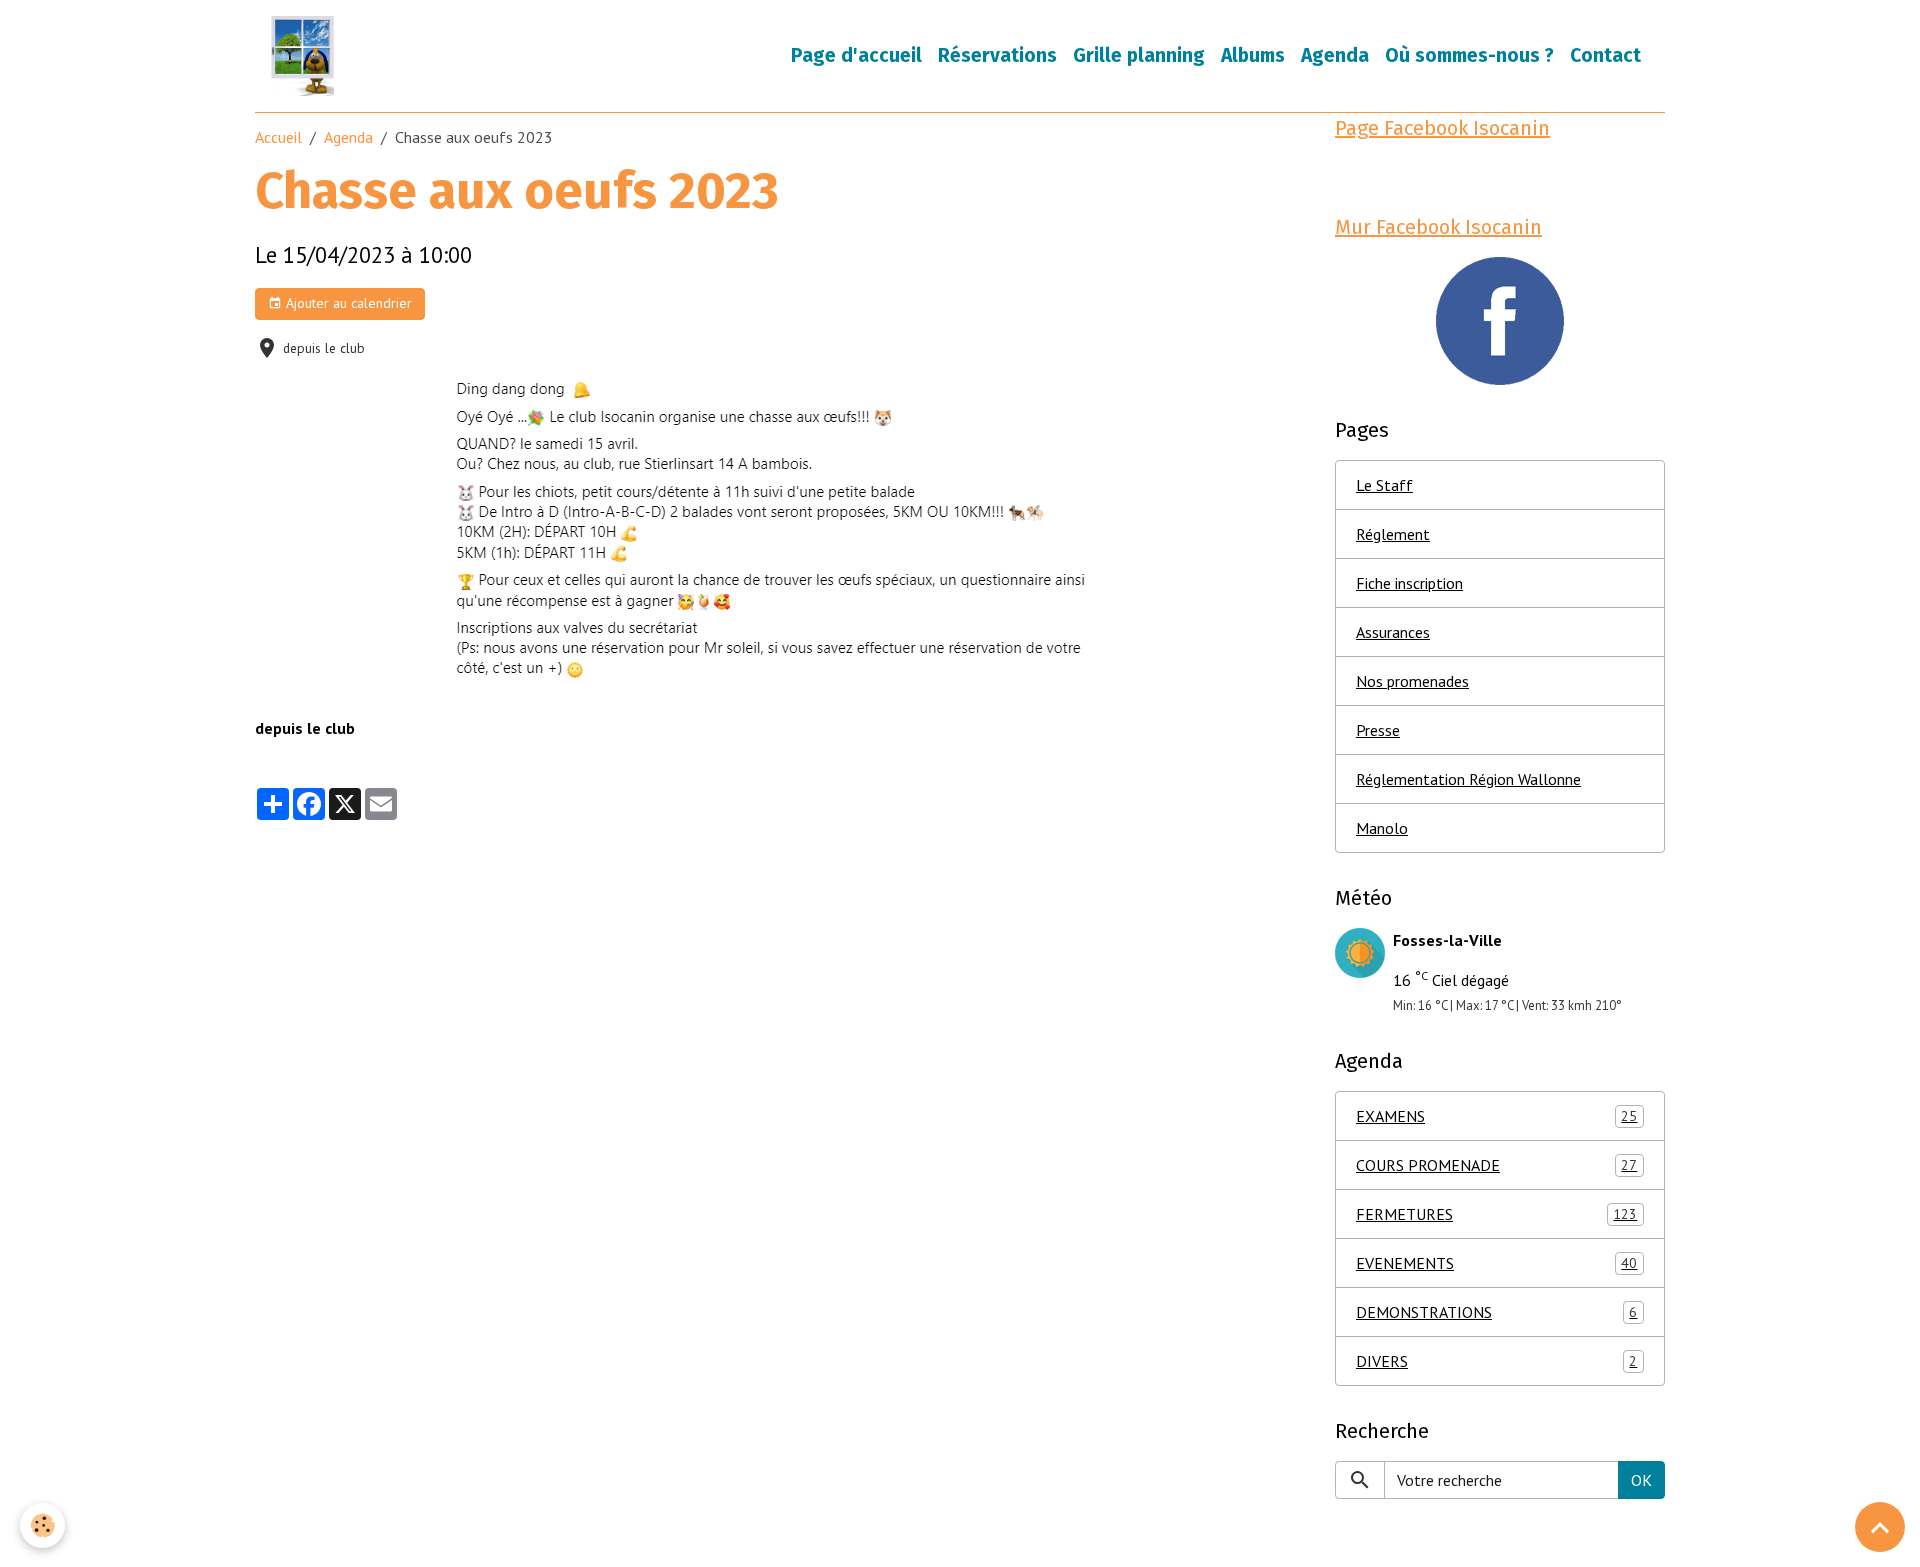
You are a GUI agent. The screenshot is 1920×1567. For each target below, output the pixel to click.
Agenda (1335, 55)
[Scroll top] (1880, 1527)
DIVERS (1496, 1361)
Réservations (997, 55)
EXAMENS (1496, 1116)
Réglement (1393, 534)
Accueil (278, 137)
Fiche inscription (1409, 583)
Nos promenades (1412, 681)
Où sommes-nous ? (1469, 55)
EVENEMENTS (1496, 1263)
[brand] (306, 56)
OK (1641, 1480)
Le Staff (1384, 485)
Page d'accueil (856, 55)
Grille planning (1139, 55)
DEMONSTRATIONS (1496, 1312)
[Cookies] (42, 1525)
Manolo (1382, 828)
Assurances (1393, 632)
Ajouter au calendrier (347, 303)
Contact (1605, 55)
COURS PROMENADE (1496, 1165)
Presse (1378, 730)
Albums (1253, 55)
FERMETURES (1496, 1214)
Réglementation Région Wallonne (1468, 779)
